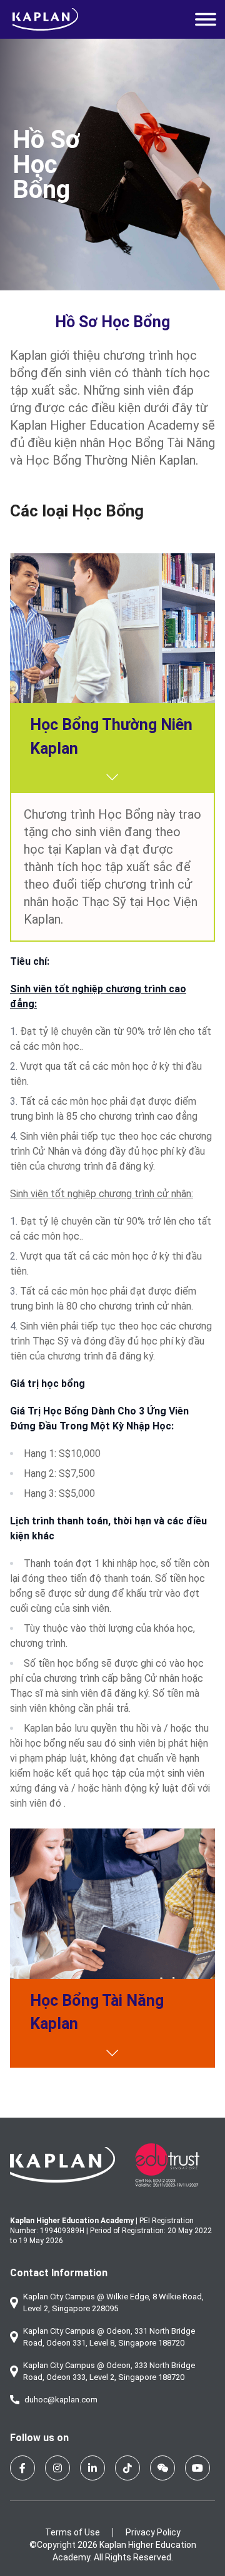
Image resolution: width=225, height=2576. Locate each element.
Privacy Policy (153, 2532)
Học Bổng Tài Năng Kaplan (97, 2012)
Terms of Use (72, 2532)
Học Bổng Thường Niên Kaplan (111, 737)
